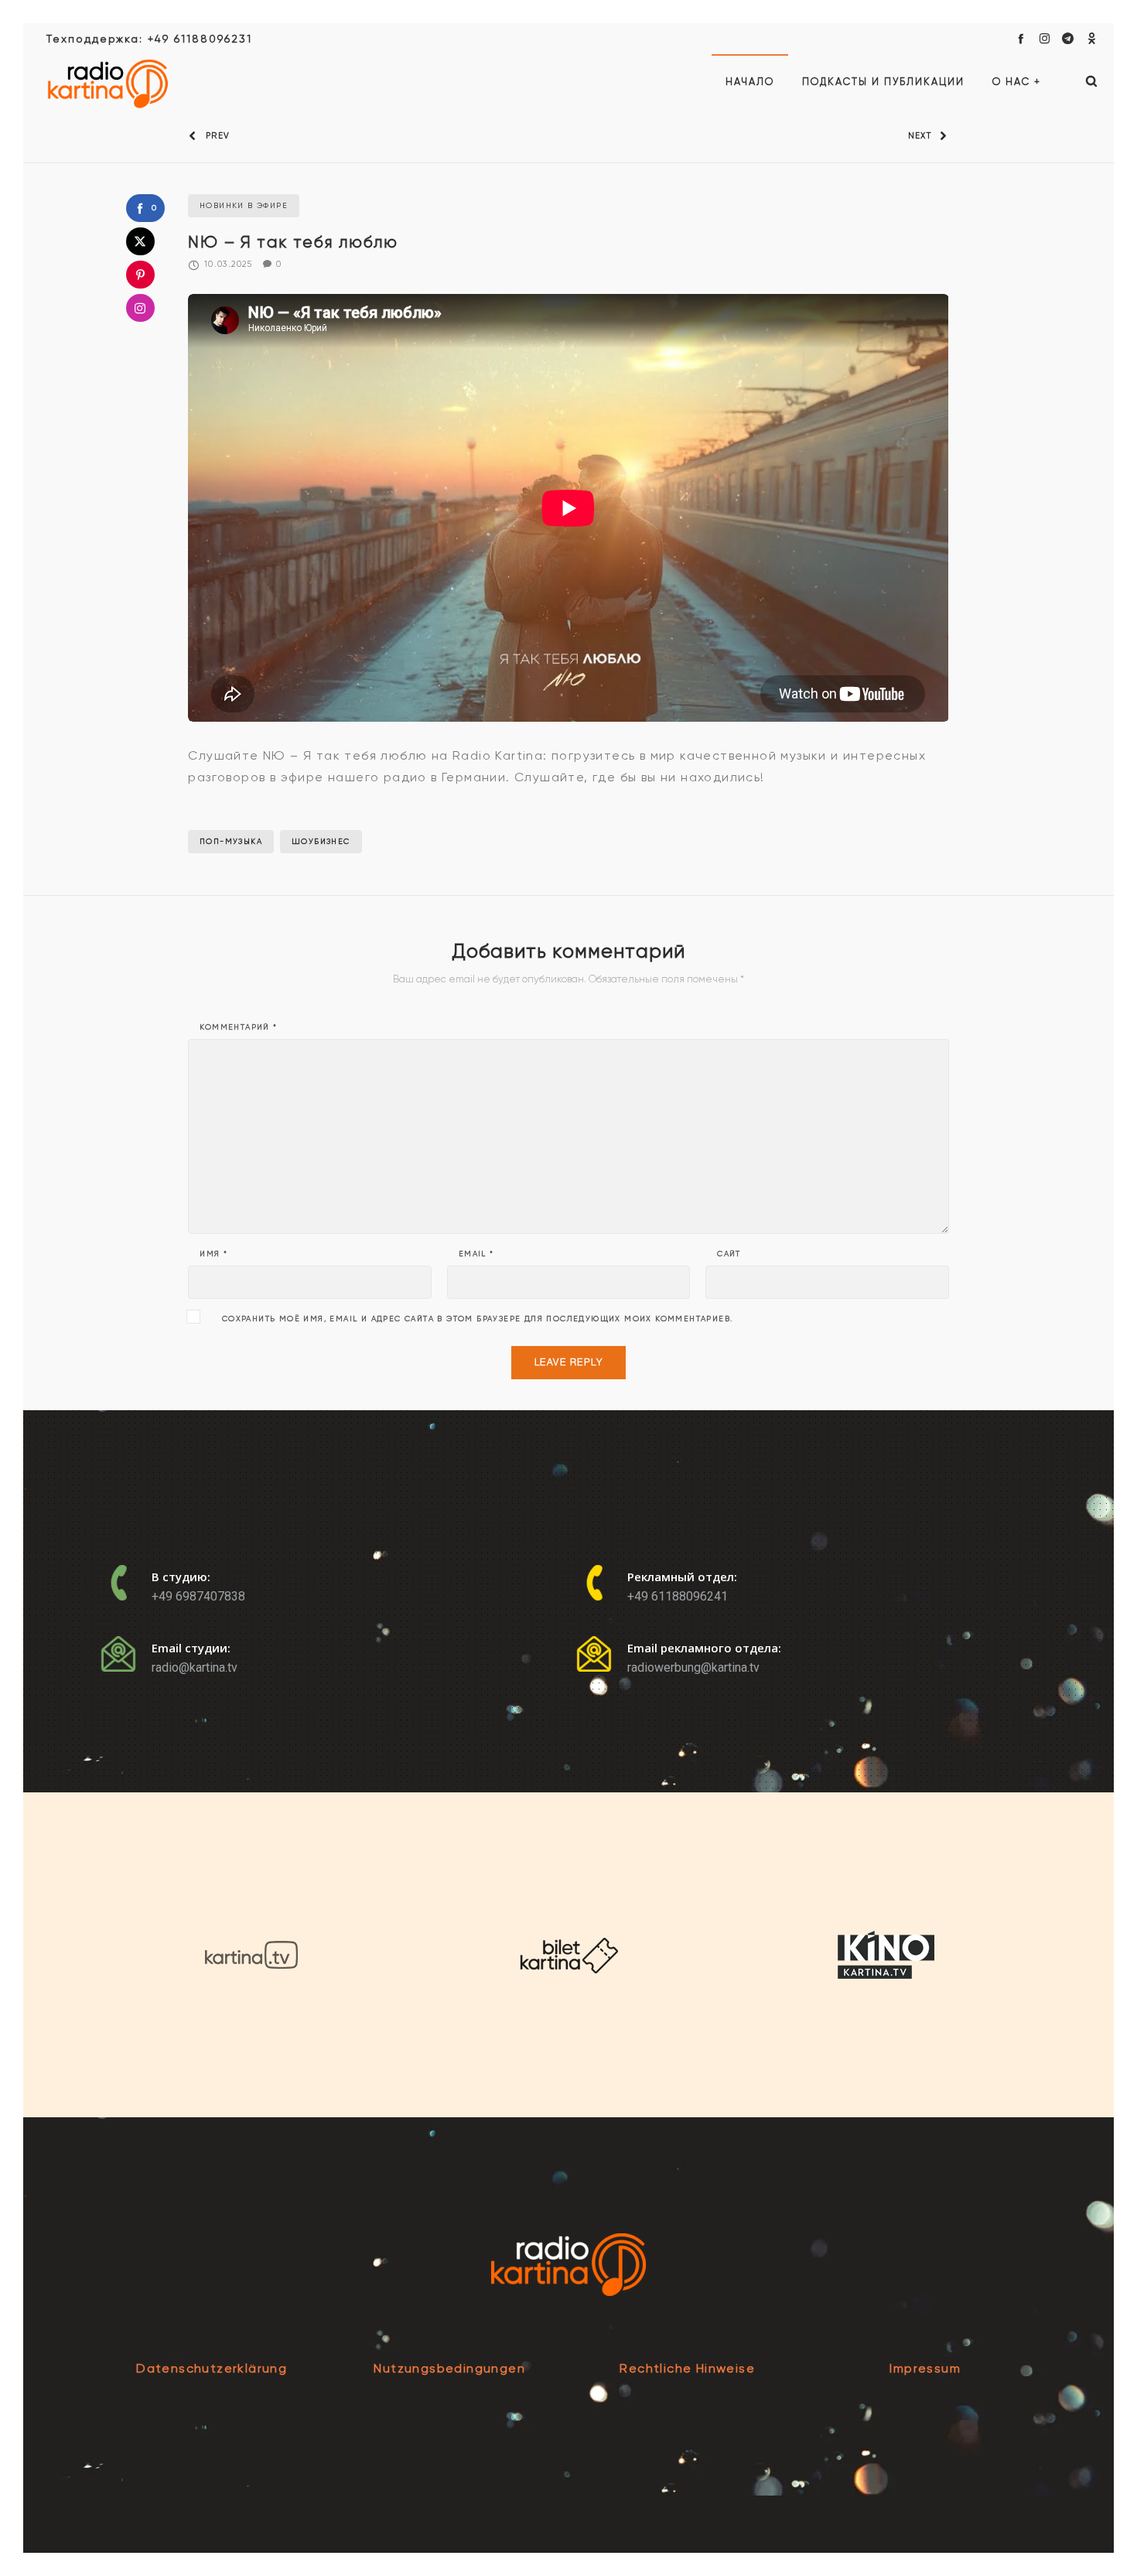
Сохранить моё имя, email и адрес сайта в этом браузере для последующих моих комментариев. (478, 1319)
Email (476, 1254)
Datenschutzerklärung (212, 2368)
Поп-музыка (231, 841)
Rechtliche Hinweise (687, 2368)
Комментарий (238, 1027)
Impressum (925, 2368)
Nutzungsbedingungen (449, 2368)
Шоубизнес (321, 841)
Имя (213, 1254)
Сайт (729, 1254)
